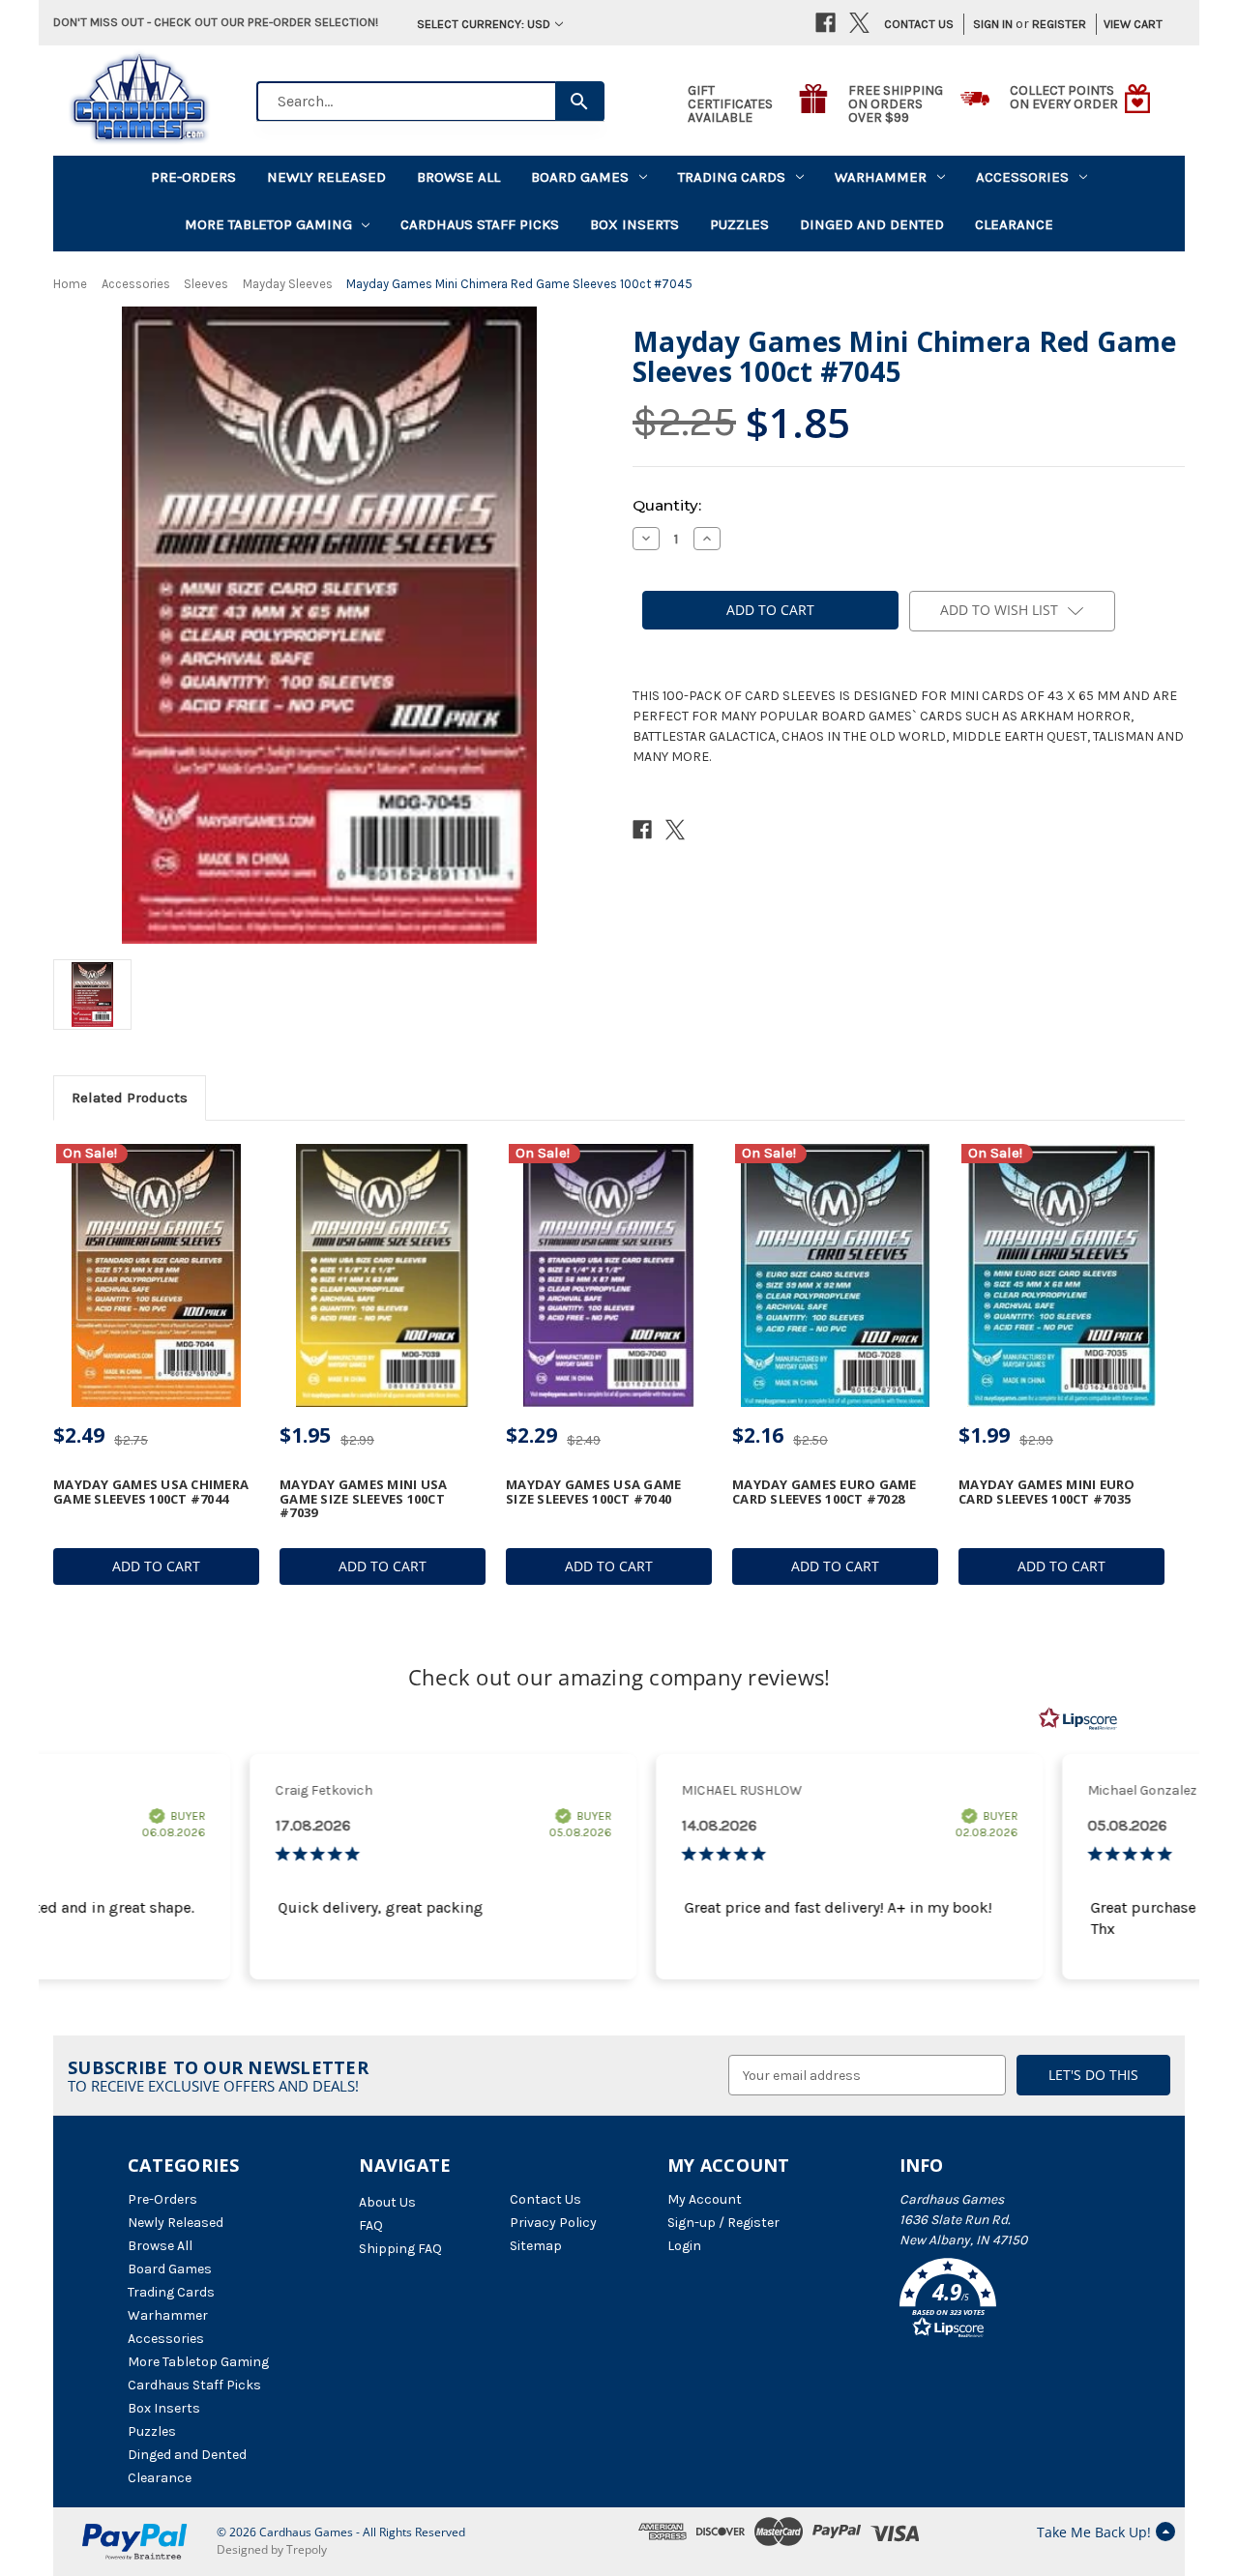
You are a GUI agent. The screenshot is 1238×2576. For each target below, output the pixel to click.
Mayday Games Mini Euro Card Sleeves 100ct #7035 (1047, 1492)
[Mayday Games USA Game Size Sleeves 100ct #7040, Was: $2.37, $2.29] (609, 1276)
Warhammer (881, 177)
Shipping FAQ (400, 2249)
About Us (387, 2202)
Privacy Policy (553, 2223)
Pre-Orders (193, 177)
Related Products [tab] (130, 1098)
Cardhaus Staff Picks (480, 224)
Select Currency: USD (484, 24)
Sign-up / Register (723, 2223)
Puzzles (739, 224)
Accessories (1022, 177)
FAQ (371, 2225)
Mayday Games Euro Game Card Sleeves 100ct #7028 (825, 1492)
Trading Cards (732, 177)
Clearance (1014, 224)
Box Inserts (634, 224)
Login (684, 2246)
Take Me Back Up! (1094, 2532)
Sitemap (536, 2246)
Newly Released (326, 177)
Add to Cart (156, 1566)
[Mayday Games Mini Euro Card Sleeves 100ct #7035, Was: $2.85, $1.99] (1061, 1276)
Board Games (580, 177)
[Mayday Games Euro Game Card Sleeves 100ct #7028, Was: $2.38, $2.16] (835, 1276)
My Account (705, 2199)
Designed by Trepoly (272, 2549)
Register (1059, 24)
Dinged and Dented (872, 224)
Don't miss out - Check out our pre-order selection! (216, 22)
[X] (859, 23)
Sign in (993, 24)
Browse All (458, 177)
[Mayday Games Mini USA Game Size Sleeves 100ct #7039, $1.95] (383, 1276)
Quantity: (667, 505)
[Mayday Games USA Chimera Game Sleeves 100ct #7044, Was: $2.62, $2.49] (156, 1276)
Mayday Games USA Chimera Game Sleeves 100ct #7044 (151, 1492)
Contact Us (919, 24)
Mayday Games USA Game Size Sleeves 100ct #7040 (593, 1492)
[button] (1005, 2301)
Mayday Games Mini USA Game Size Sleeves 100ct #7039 (363, 1498)
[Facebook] (825, 23)
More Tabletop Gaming (268, 224)
